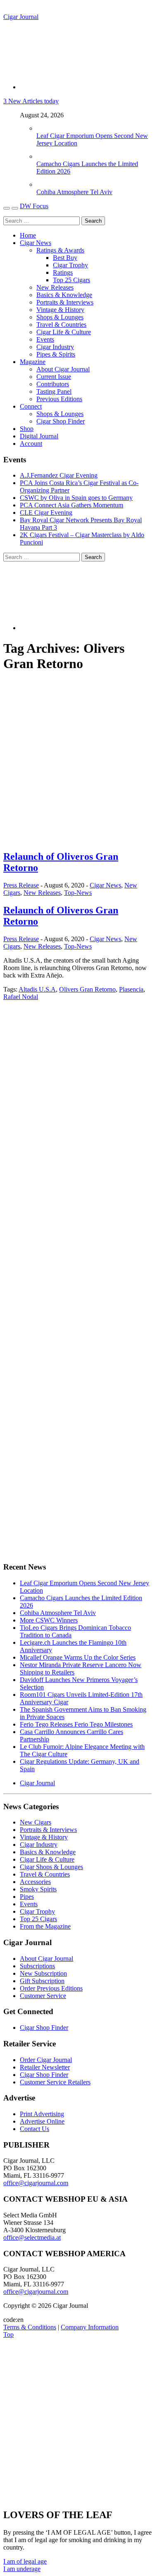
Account (31, 444)
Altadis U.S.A (37, 989)
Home (28, 235)
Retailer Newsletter (45, 2067)
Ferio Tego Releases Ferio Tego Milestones (76, 1724)
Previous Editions (59, 399)
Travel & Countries (61, 325)
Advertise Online (42, 2121)
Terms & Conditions (30, 2327)
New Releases (55, 287)
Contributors (53, 384)
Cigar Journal (21, 17)
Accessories (35, 1882)
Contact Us (35, 2129)
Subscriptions (37, 1966)
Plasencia (131, 989)
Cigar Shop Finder (61, 421)
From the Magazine (45, 1926)
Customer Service (43, 1996)
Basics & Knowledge (64, 295)
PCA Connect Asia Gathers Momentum (72, 505)
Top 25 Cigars (72, 280)
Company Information (90, 2327)
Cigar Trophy (70, 265)
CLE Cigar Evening (46, 513)
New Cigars (36, 1822)
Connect (31, 406)
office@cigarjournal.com (36, 2183)
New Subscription (43, 1973)
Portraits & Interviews (65, 302)
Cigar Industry (55, 347)
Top (8, 2335)
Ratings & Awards (60, 250)
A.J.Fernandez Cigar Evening (59, 475)
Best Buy (65, 258)
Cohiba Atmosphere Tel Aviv (74, 192)
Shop (27, 429)
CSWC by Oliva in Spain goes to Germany (76, 498)
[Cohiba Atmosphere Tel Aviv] (45, 184)
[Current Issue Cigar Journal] (65, 1067)
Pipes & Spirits (56, 354)
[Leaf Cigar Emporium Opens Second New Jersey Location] (45, 128)
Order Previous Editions (51, 1988)
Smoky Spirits (38, 1889)
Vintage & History (60, 310)
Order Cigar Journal (46, 2060)
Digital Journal (39, 436)
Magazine (33, 362)
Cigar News (36, 243)
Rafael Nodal (21, 997)
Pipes (27, 1897)
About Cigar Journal (63, 369)
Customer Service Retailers (55, 2082)
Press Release (21, 885)
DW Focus (34, 206)
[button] (25, 2561)
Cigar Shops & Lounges (51, 1867)
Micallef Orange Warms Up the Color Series (78, 1657)
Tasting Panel (54, 391)
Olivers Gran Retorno (87, 989)
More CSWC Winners (49, 1620)
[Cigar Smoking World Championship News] (51, 1126)
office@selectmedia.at (32, 2237)
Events (45, 339)
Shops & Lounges (60, 317)
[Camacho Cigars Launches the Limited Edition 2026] (45, 156)
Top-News (78, 893)
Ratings (63, 272)
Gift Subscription (42, 1981)
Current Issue (54, 377)
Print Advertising (42, 2114)
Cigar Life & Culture (64, 332)
